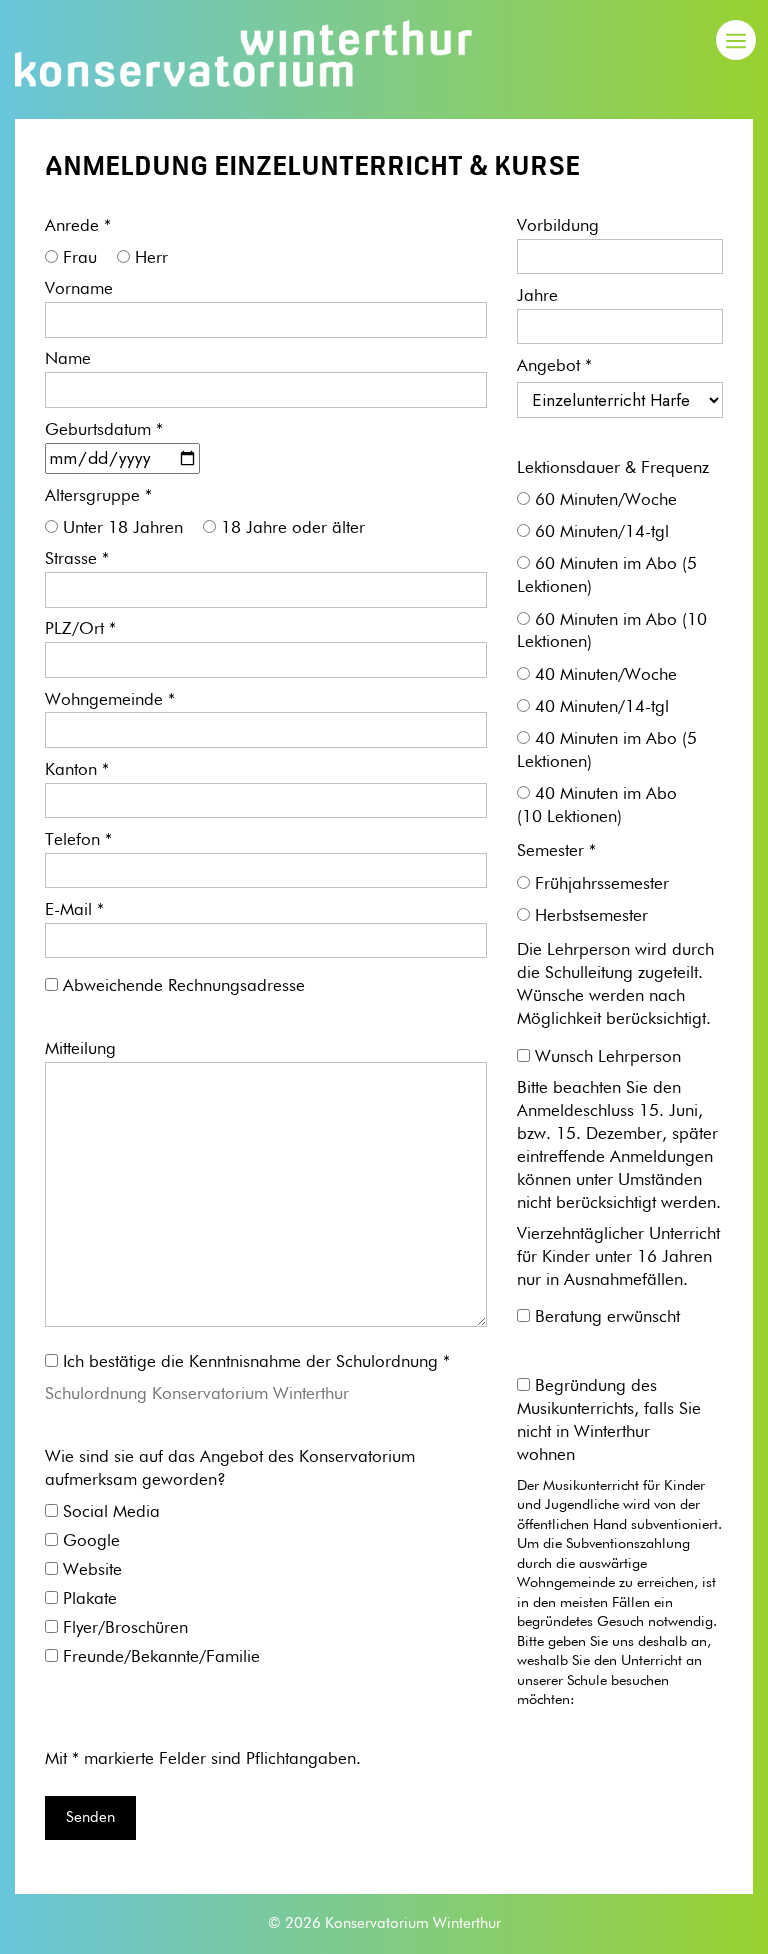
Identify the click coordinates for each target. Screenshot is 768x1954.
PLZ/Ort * (80, 629)
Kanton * (77, 770)
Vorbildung (558, 226)
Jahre (537, 296)
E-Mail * (74, 910)
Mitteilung (80, 1049)
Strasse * (77, 559)
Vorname (79, 289)
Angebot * (554, 366)
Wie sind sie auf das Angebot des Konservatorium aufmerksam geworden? (230, 1469)
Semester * (556, 851)
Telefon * (78, 840)
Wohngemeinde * (110, 700)
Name (68, 359)
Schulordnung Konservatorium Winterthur (197, 1394)
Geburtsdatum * (104, 430)
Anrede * (78, 226)
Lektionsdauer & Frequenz (613, 468)
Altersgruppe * (98, 496)
